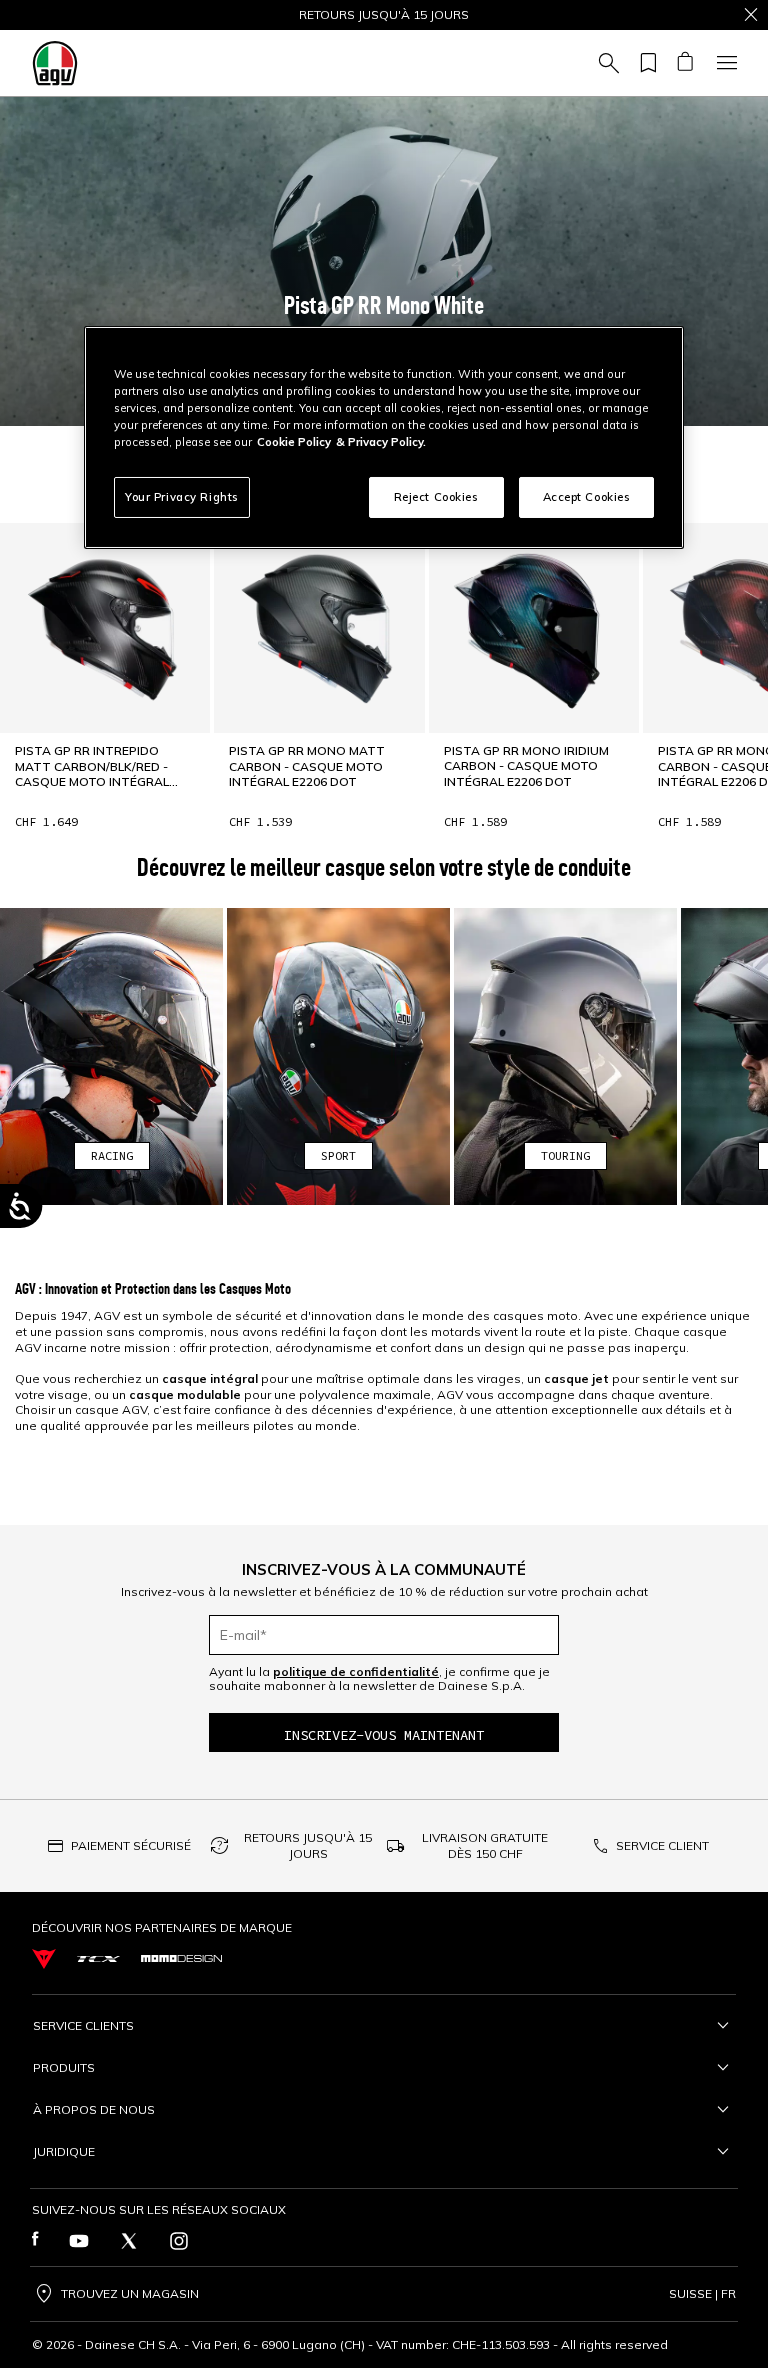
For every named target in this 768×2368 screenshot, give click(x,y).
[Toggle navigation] (724, 63)
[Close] (751, 15)
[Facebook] (35, 2241)
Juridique (64, 2151)
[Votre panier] (684, 63)
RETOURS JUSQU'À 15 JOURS (308, 1845)
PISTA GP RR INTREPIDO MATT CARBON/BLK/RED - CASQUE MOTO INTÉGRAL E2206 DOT (92, 766)
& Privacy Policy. (381, 442)
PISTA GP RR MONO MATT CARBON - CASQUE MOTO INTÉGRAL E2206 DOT (307, 766)
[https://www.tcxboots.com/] (98, 1959)
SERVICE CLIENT (662, 1845)
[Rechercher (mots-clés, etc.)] (606, 63)
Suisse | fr (702, 2294)
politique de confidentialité (356, 1671)
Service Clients (83, 2025)
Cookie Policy (294, 442)
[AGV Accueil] (55, 63)
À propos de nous (94, 2109)
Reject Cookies (436, 496)
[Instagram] (179, 2241)
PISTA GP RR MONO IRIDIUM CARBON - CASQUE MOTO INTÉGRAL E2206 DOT (526, 766)
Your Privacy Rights (182, 496)
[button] (384, 261)
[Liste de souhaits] (645, 63)
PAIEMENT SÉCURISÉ (131, 1845)
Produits (64, 2067)
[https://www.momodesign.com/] (181, 1958)
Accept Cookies (587, 496)
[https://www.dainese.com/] (44, 1959)
